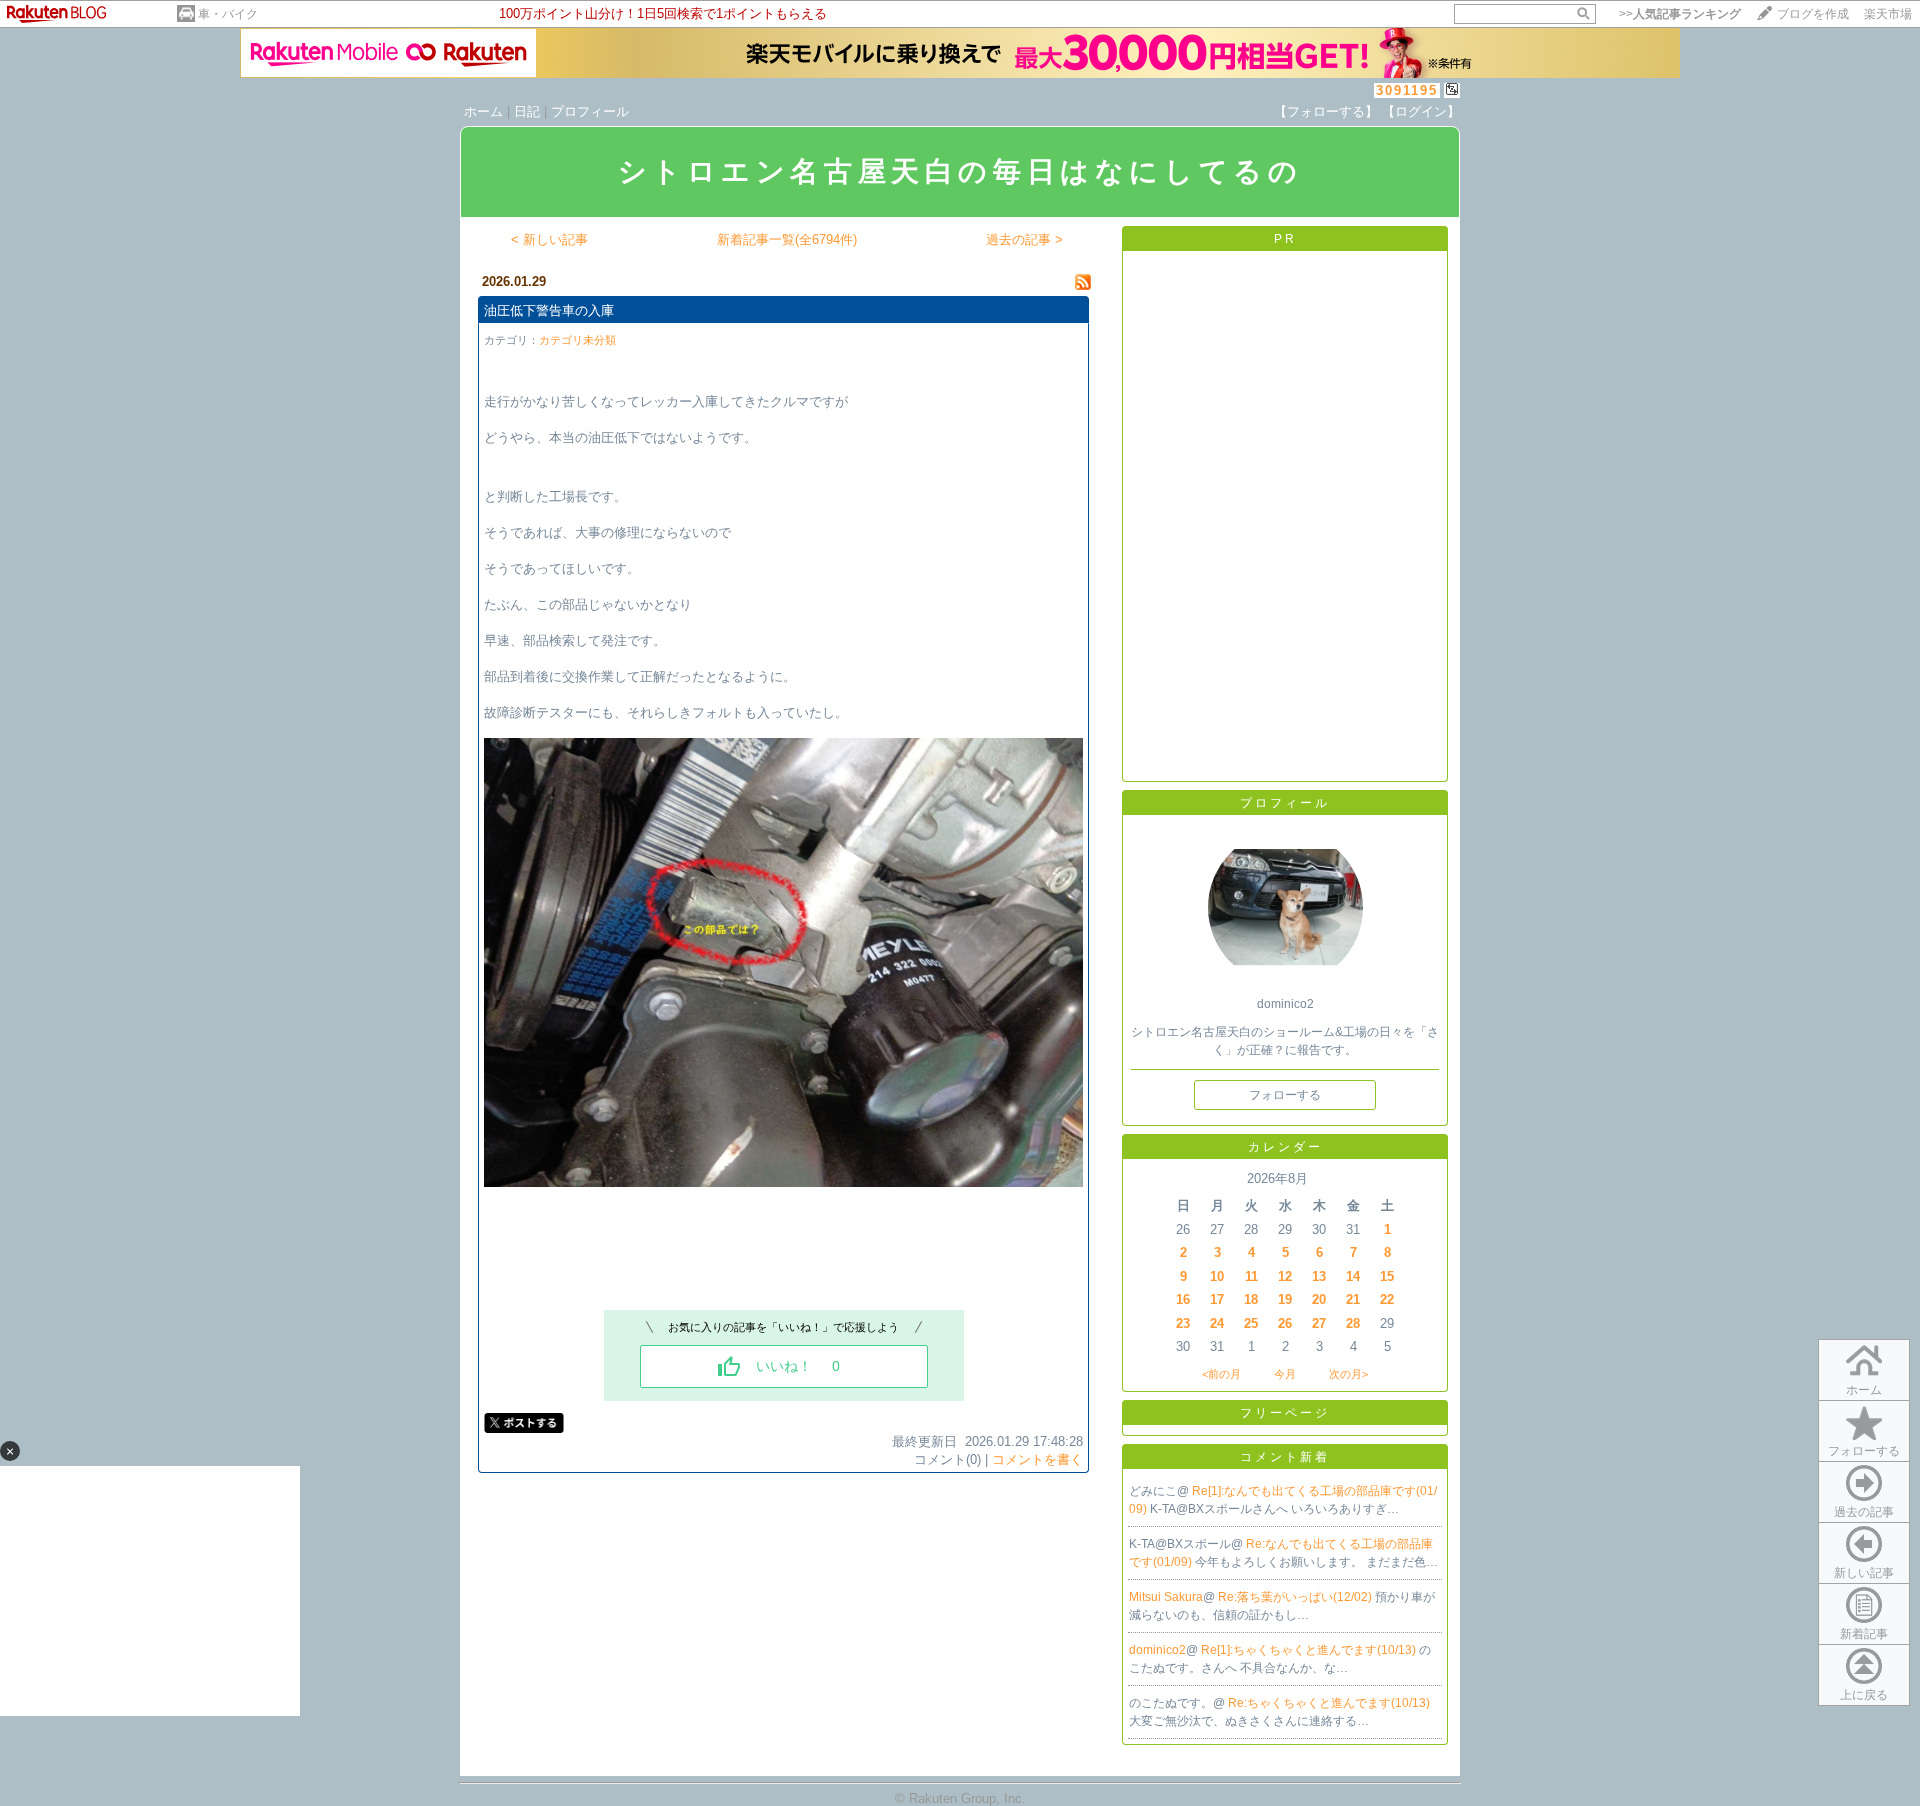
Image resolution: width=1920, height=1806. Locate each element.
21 (1353, 1299)
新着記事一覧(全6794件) (787, 239)
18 (1251, 1299)
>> (1680, 14)
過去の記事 (1864, 1512)
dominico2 (1157, 1650)
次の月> (1348, 1374)
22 (1387, 1299)
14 (1353, 1276)
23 (1183, 1323)
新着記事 (1864, 1634)
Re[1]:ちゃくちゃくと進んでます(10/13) (1310, 1650)
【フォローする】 (1326, 111)
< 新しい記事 (549, 239)
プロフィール (590, 111)
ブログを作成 (1813, 14)
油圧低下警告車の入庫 (549, 310)
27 (1319, 1323)
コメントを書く (1037, 1459)
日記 (527, 111)
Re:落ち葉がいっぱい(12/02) (1296, 1597)
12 (1285, 1276)
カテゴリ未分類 (577, 340)
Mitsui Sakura (1166, 1597)
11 (1251, 1276)
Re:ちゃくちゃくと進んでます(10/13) (1329, 1703)
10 (1217, 1276)
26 (1285, 1323)
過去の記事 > (1024, 239)
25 (1251, 1323)
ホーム (483, 111)
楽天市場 (1888, 14)
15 (1387, 1276)
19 (1285, 1299)
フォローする (1864, 1451)
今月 (1285, 1374)
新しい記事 (1864, 1573)
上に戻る (1864, 1695)
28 (1353, 1323)
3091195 (1407, 90)
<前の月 (1221, 1374)
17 (1217, 1299)
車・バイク (228, 14)
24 (1217, 1323)
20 (1319, 1299)
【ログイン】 (1421, 111)
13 (1319, 1276)
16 (1183, 1299)
